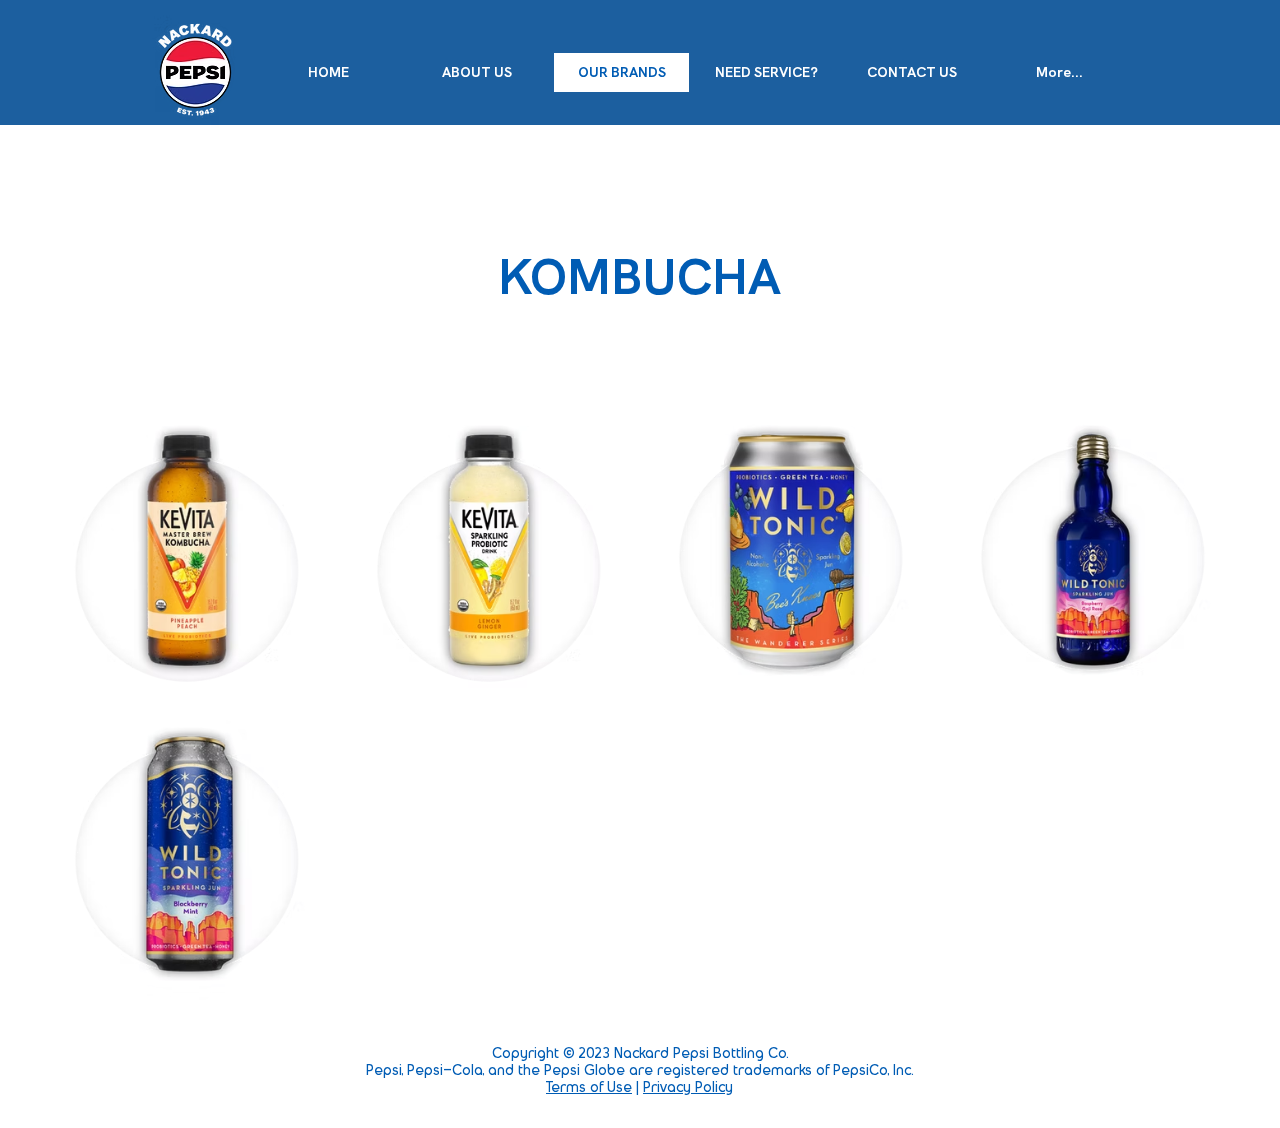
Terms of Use (589, 1088)
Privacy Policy (688, 1088)
